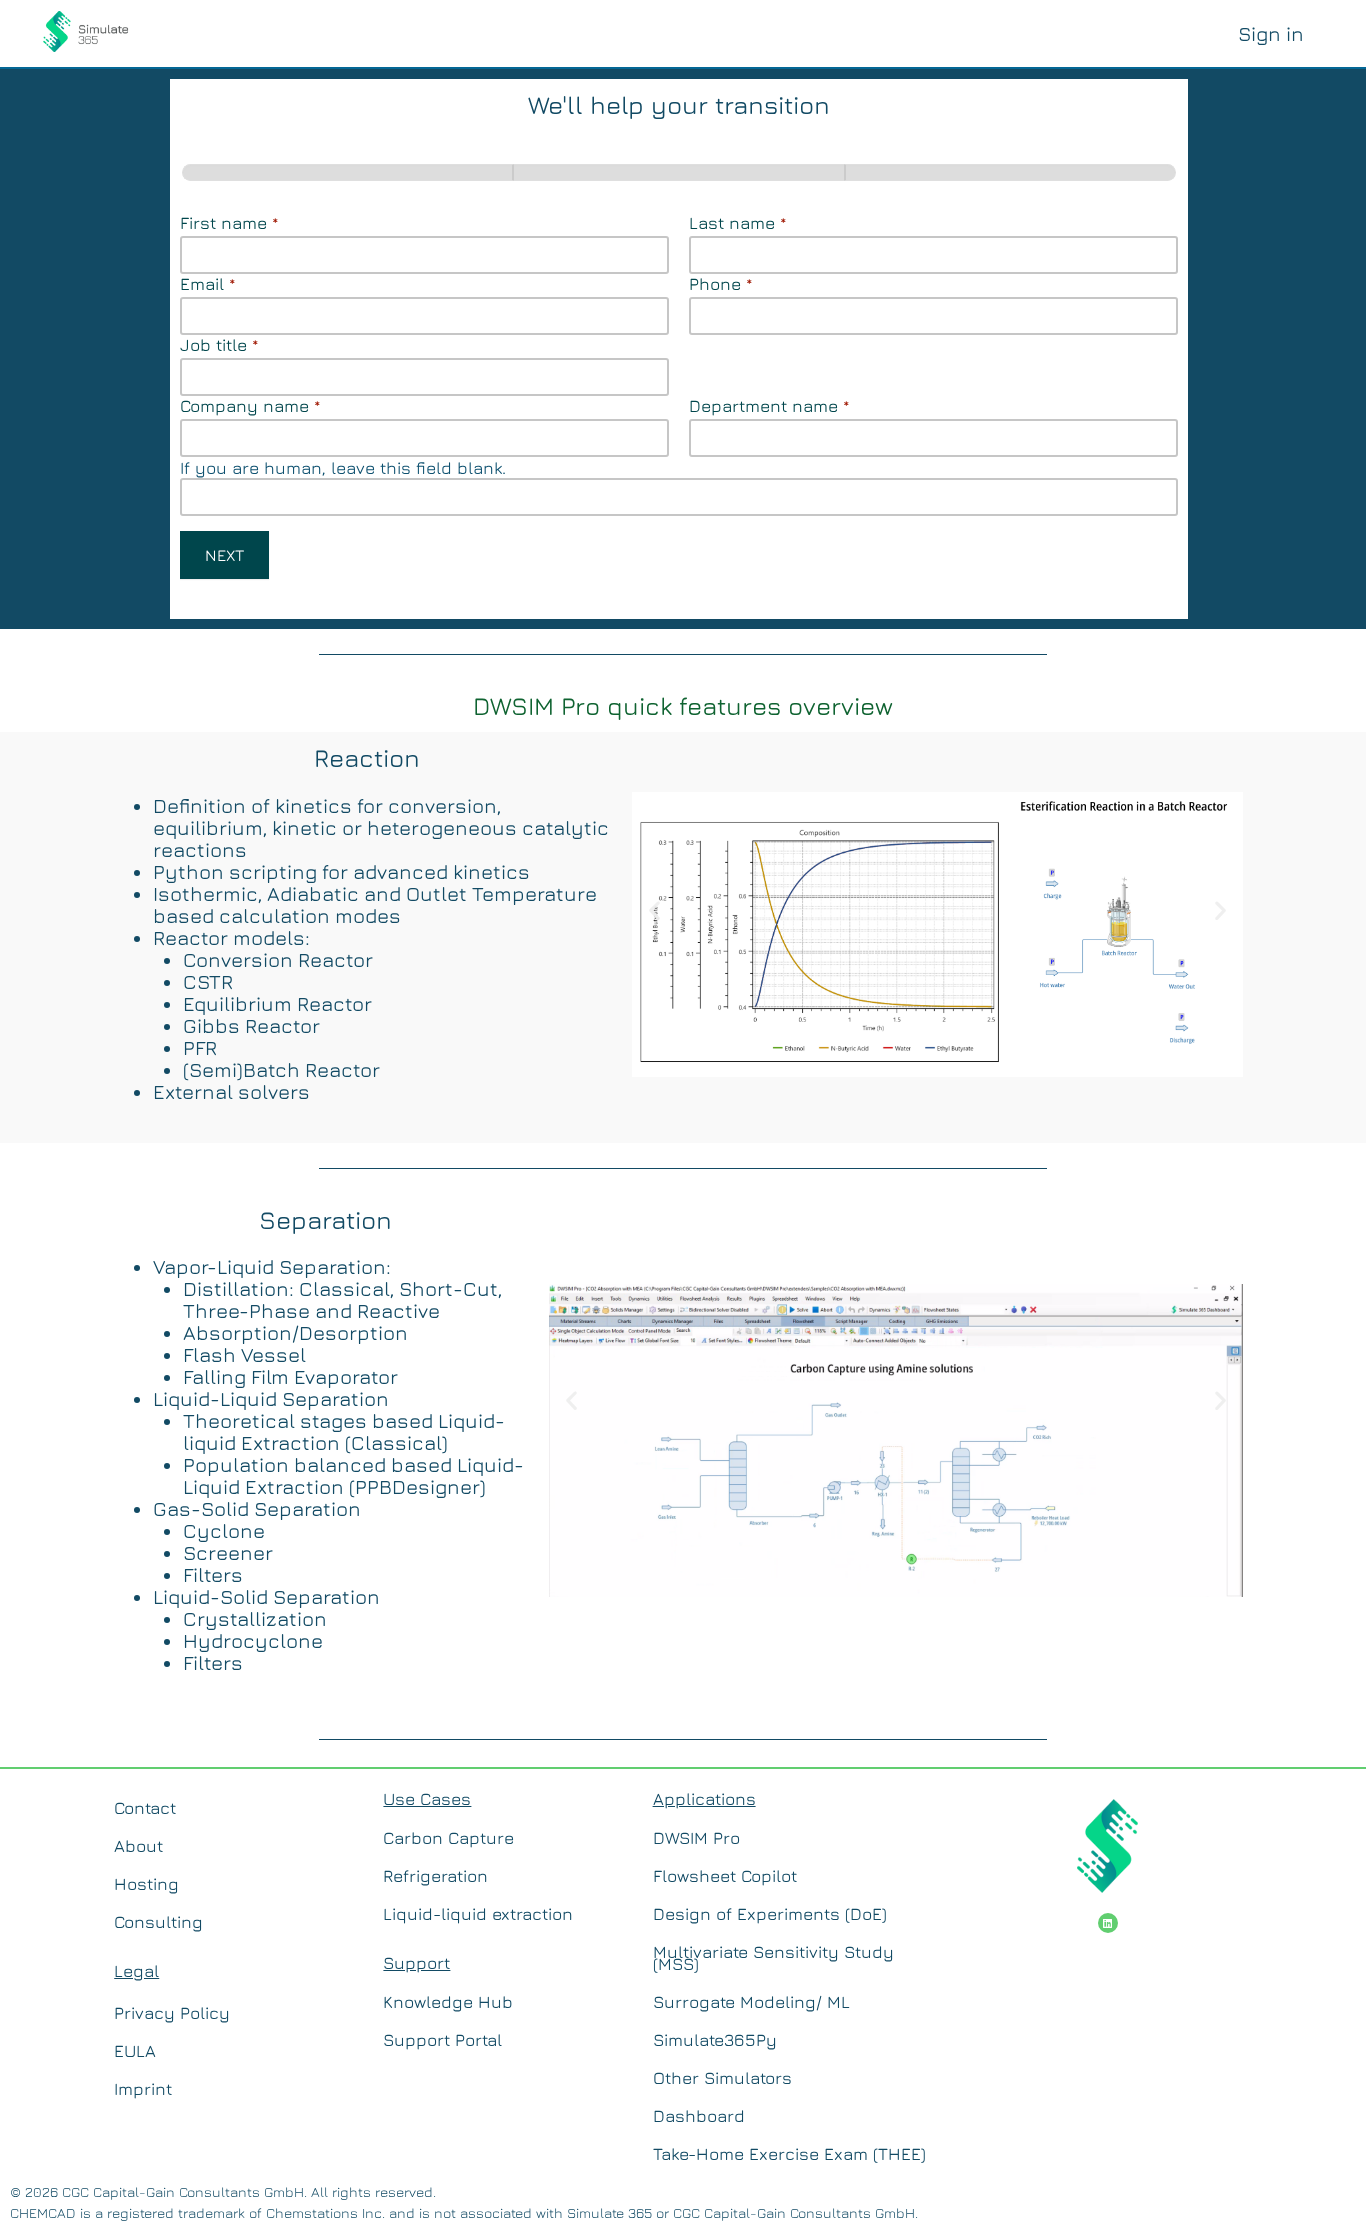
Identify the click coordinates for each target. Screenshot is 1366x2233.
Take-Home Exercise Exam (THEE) (789, 2154)
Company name (250, 406)
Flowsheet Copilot (725, 1876)
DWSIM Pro (696, 1838)
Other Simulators (722, 2078)
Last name (738, 223)
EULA (135, 2051)
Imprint (143, 2089)
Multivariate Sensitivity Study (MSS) (773, 1958)
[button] (654, 909)
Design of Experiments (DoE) (770, 1914)
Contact (145, 1808)
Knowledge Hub (448, 2002)
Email (208, 284)
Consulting (158, 1922)
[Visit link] (85, 29)
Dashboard (699, 2116)
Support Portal (442, 2040)
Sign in (1271, 33)
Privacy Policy (172, 2013)
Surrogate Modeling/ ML (751, 2002)
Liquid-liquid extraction (478, 1914)
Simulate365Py (715, 2040)
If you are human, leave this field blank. (343, 468)
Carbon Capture (448, 1838)
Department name (769, 406)
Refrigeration (435, 1876)
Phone (721, 284)
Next (224, 555)
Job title (219, 345)
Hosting (146, 1884)
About (138, 1846)
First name (229, 223)
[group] (679, 172)
